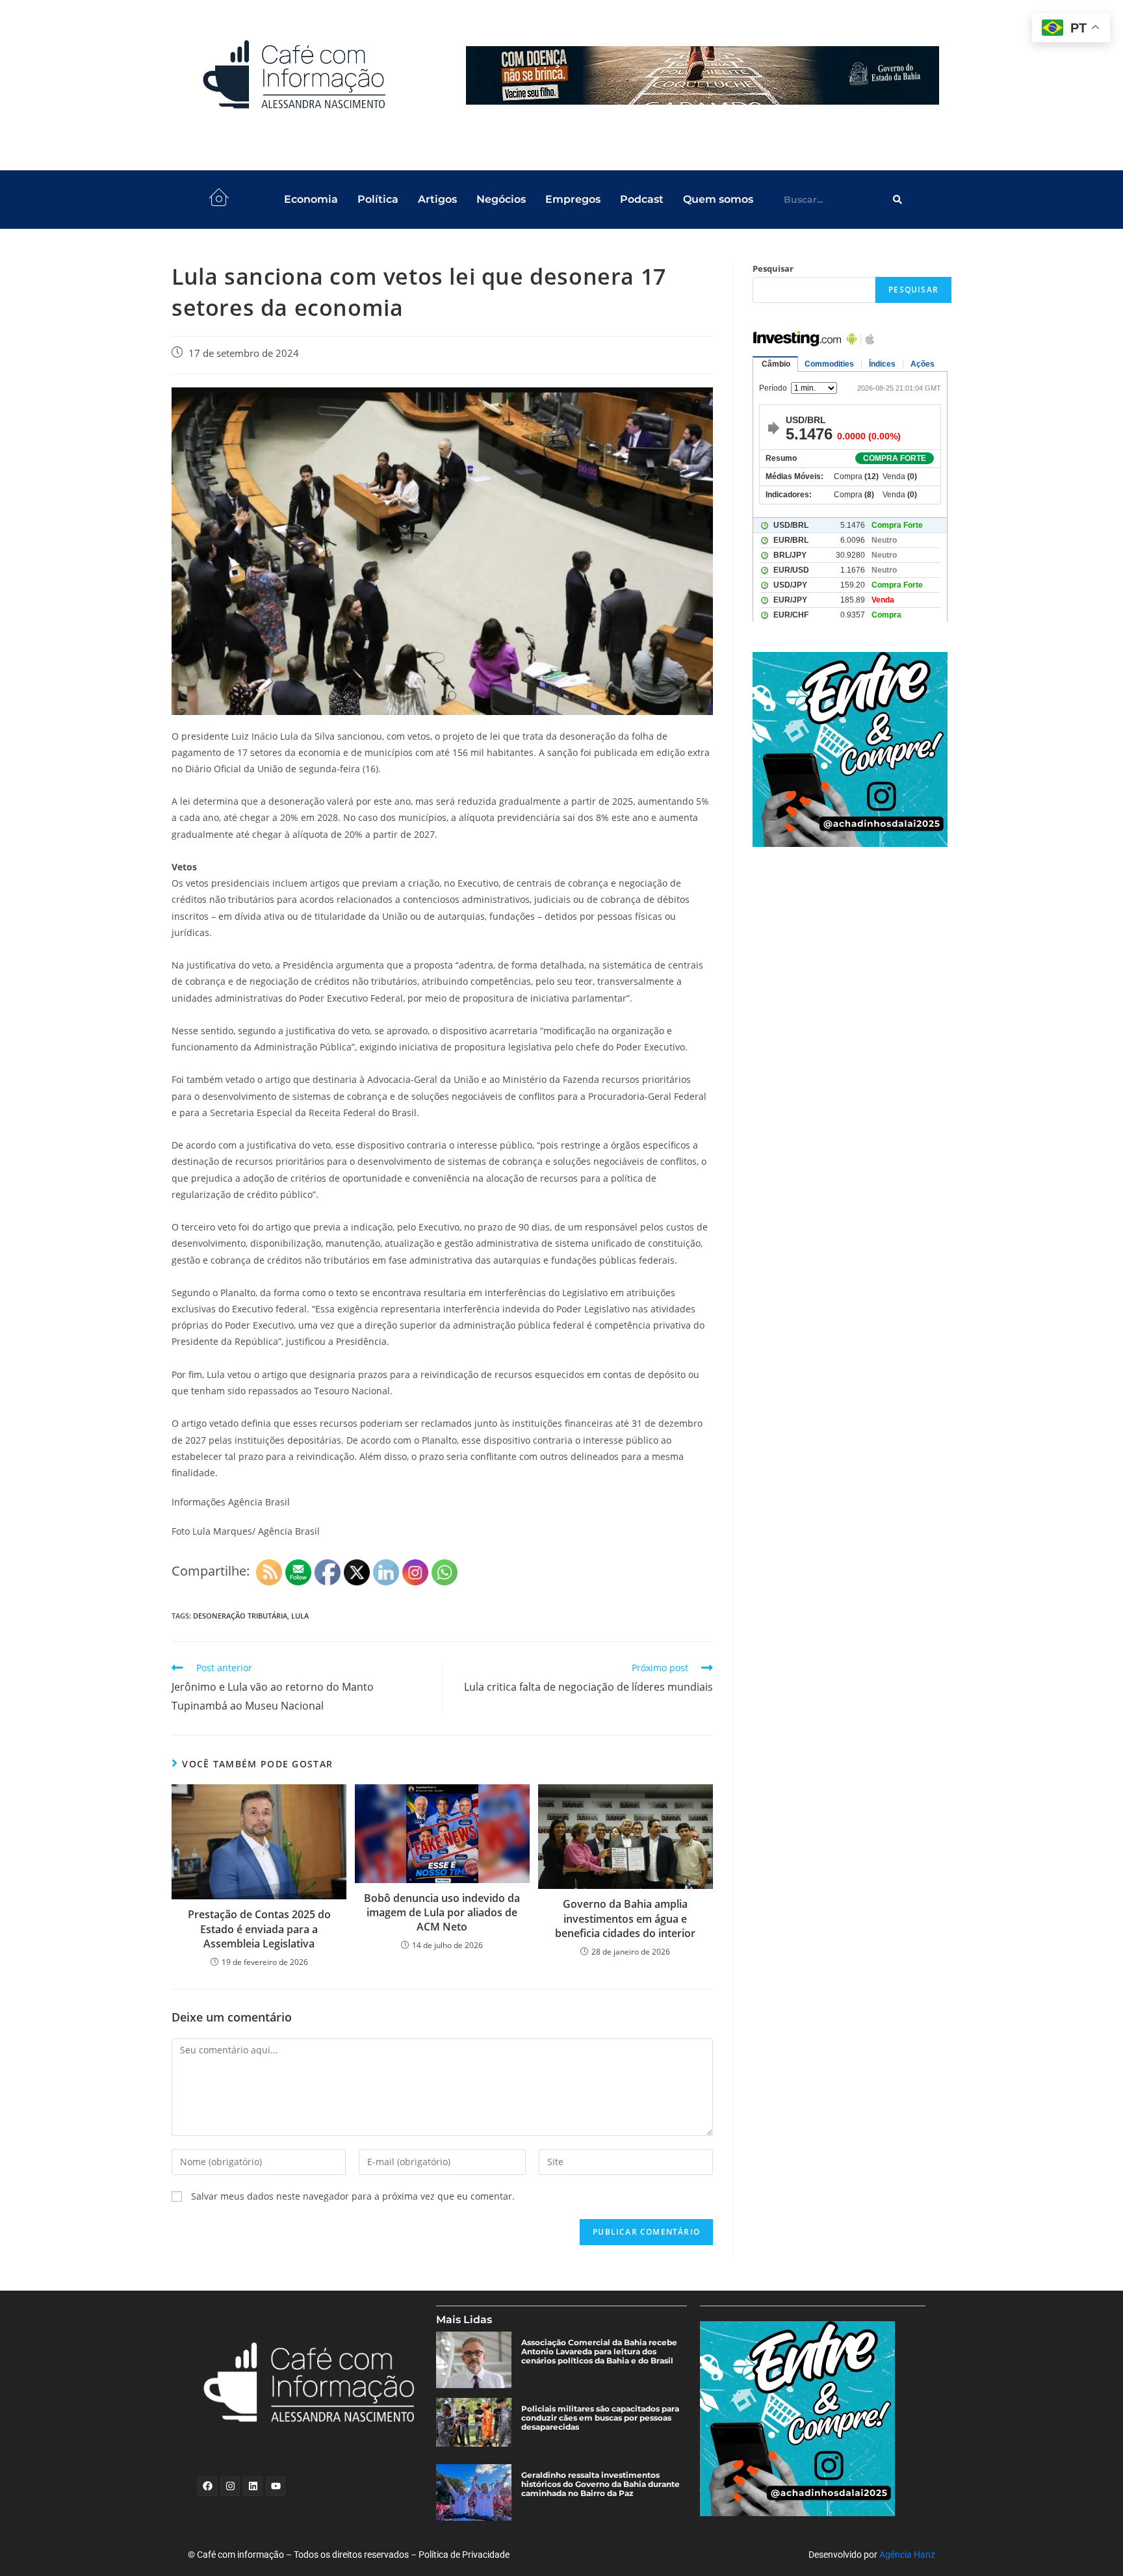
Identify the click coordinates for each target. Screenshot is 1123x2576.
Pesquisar (773, 268)
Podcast (642, 199)
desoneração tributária (240, 1616)
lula (300, 1616)
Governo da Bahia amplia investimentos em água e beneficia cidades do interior (625, 1919)
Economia (311, 199)
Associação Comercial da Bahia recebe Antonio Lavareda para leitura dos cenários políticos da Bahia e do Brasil (599, 2352)
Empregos (573, 199)
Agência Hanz (907, 2555)
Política (378, 199)
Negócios (501, 199)
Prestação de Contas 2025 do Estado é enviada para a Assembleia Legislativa (259, 1929)
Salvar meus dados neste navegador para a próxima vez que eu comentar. (353, 2196)
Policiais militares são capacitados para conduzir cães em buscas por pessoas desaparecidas (600, 2418)
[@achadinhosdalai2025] (852, 749)
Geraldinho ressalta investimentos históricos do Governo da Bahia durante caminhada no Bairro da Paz (600, 2484)
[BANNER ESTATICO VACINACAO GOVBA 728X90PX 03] (703, 75)
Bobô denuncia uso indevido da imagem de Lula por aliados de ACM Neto (442, 1913)
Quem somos (718, 199)
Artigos (437, 199)
